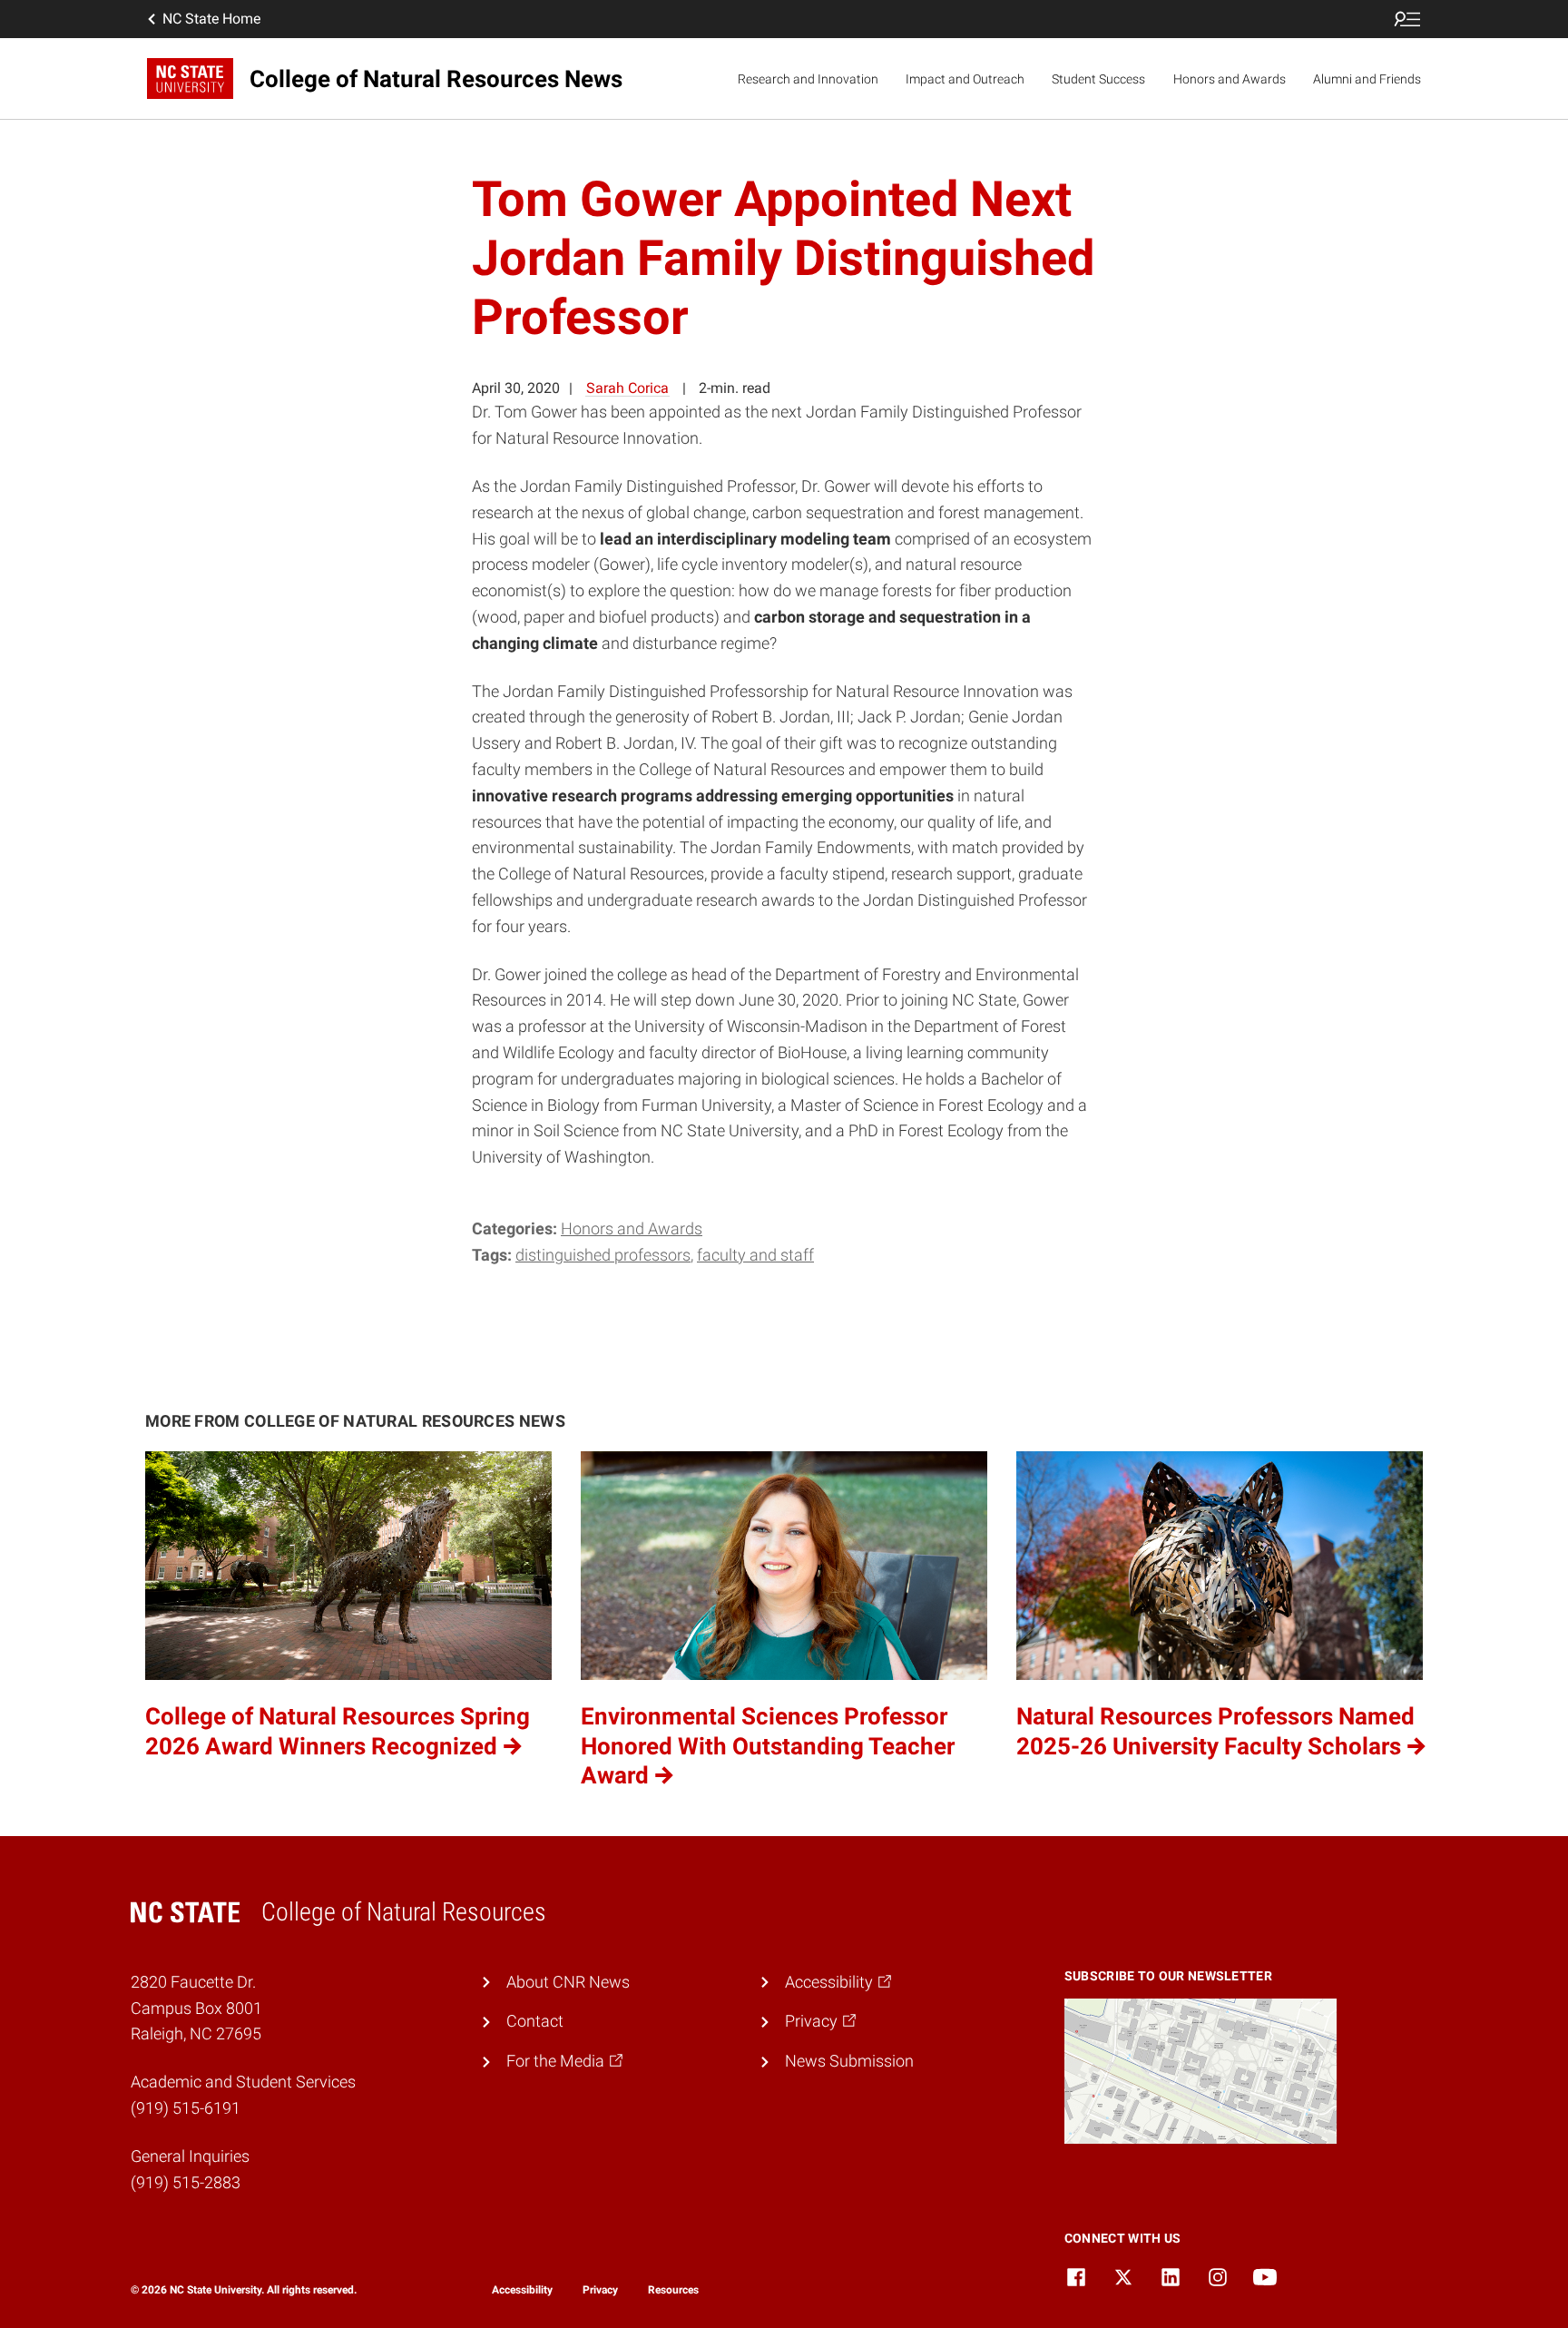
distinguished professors (603, 1255)
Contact (535, 2021)
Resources (673, 2290)
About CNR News (568, 1982)
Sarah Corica (627, 388)
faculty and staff (755, 1255)
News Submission (849, 2061)
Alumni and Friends (1367, 79)
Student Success (1098, 79)
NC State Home (211, 19)
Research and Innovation (808, 79)
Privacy (600, 2290)
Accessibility (522, 2290)
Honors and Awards (1230, 79)
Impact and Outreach (965, 79)
